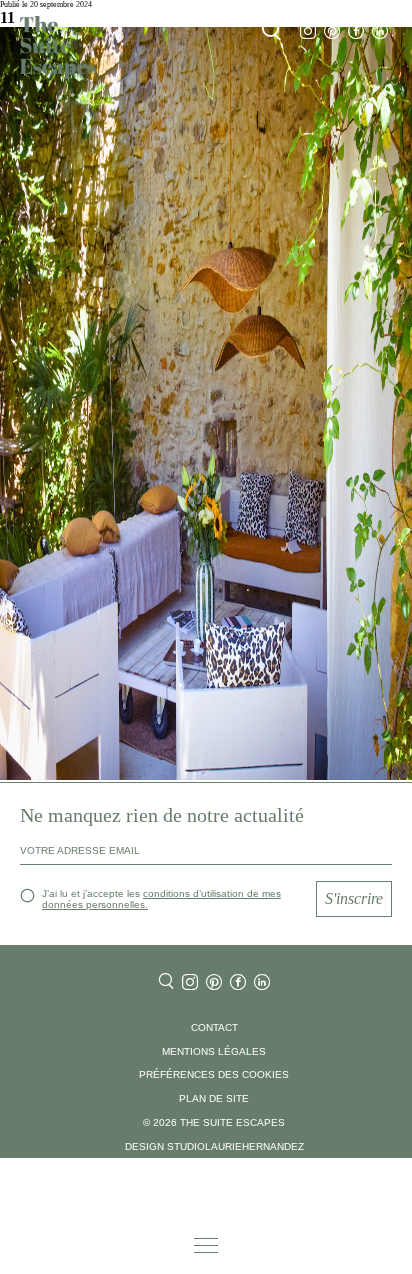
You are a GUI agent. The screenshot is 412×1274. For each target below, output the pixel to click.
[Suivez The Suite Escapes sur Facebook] (356, 31)
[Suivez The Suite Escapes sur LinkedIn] (380, 31)
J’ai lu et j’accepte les (161, 899)
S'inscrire (354, 898)
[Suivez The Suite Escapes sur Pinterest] (332, 31)
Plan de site (214, 1098)
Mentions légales (214, 1051)
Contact (214, 1027)
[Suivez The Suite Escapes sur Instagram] (308, 31)
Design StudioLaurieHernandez (214, 1146)
